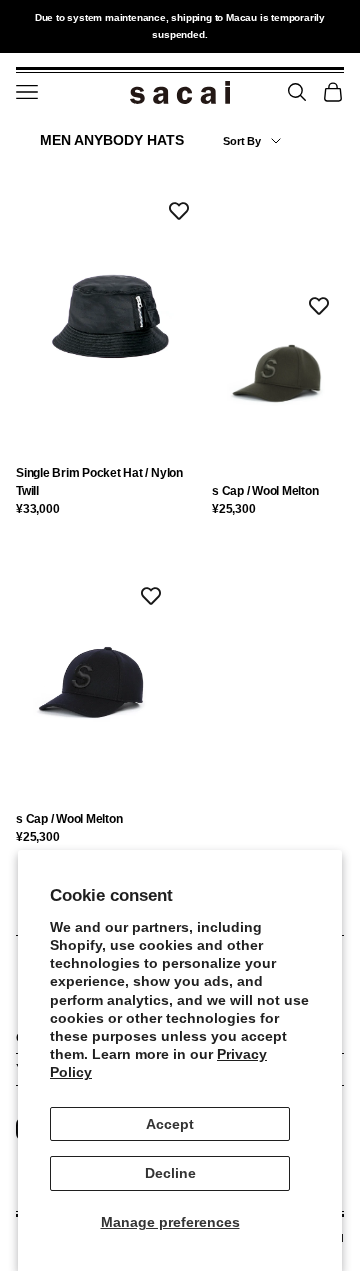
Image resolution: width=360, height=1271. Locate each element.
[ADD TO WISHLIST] (179, 211)
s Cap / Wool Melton (265, 491)
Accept (170, 1124)
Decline (170, 1173)
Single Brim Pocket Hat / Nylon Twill (99, 482)
